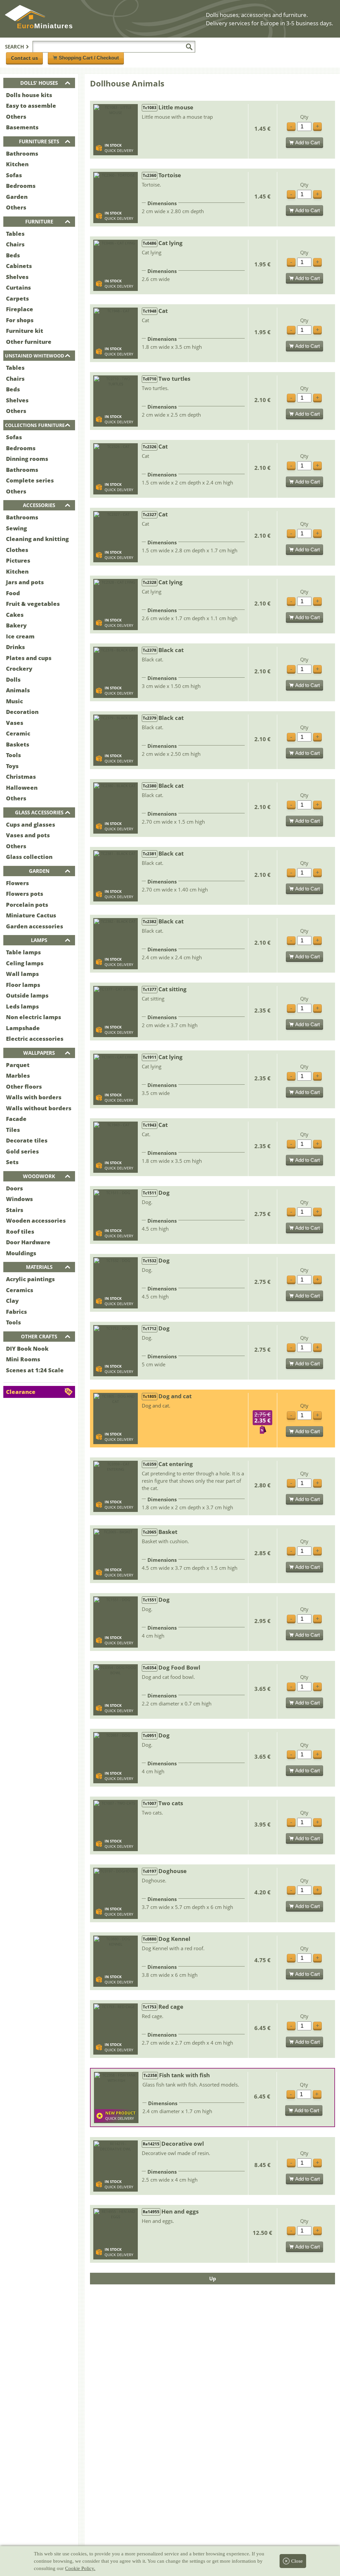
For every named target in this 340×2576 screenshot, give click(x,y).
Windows (19, 1199)
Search (14, 47)
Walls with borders (34, 1097)
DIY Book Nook (27, 1349)
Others (16, 117)
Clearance (21, 1392)
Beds (13, 255)
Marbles (18, 1076)
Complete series (30, 480)
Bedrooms (21, 186)
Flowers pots (25, 894)
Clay (12, 1301)
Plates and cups (29, 658)
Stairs (15, 1210)
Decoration (22, 712)
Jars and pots (25, 582)
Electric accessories (35, 1039)
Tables (15, 234)
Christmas (21, 777)
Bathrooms (22, 153)
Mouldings (21, 1253)
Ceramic (18, 733)
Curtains (18, 287)
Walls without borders (39, 1108)
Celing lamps (25, 963)
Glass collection (29, 857)
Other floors (24, 1086)
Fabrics (16, 1312)
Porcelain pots (27, 905)
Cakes (15, 615)
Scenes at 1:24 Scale (35, 1370)
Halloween (22, 788)
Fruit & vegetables (33, 604)
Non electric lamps (34, 1017)
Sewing (16, 528)
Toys (12, 766)
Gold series (22, 1151)
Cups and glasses (31, 824)
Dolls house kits (29, 95)
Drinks (15, 647)
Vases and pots (28, 835)
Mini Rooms (23, 1359)
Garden (17, 197)
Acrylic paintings (30, 1279)
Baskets (18, 744)
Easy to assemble (31, 106)
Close (297, 2561)
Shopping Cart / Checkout (89, 58)
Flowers (17, 883)
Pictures (18, 560)
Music (14, 701)
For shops (20, 320)
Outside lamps (27, 995)
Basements (22, 127)
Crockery (19, 669)
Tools (13, 755)
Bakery (16, 625)
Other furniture (29, 342)
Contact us (24, 58)
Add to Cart (307, 142)
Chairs (15, 244)
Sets (12, 1162)
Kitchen (17, 164)
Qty (304, 117)
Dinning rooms (27, 459)
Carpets (17, 298)
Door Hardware (28, 1242)
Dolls (13, 679)
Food (13, 593)
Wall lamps (22, 974)
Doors (14, 1188)
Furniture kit (25, 331)
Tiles (13, 1130)
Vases (15, 723)
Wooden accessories (36, 1220)
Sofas (14, 175)
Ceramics (20, 1290)
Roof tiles (20, 1231)
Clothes (17, 550)
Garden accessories (35, 926)
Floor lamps (23, 985)
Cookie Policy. (80, 2568)
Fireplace (20, 309)
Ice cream (20, 636)
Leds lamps (22, 1006)
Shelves (17, 277)
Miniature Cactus (31, 915)
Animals (18, 690)
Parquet (18, 1065)
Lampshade (23, 1028)
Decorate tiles (27, 1140)
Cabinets (19, 266)
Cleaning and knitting (37, 539)
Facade (16, 1119)
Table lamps (23, 952)
